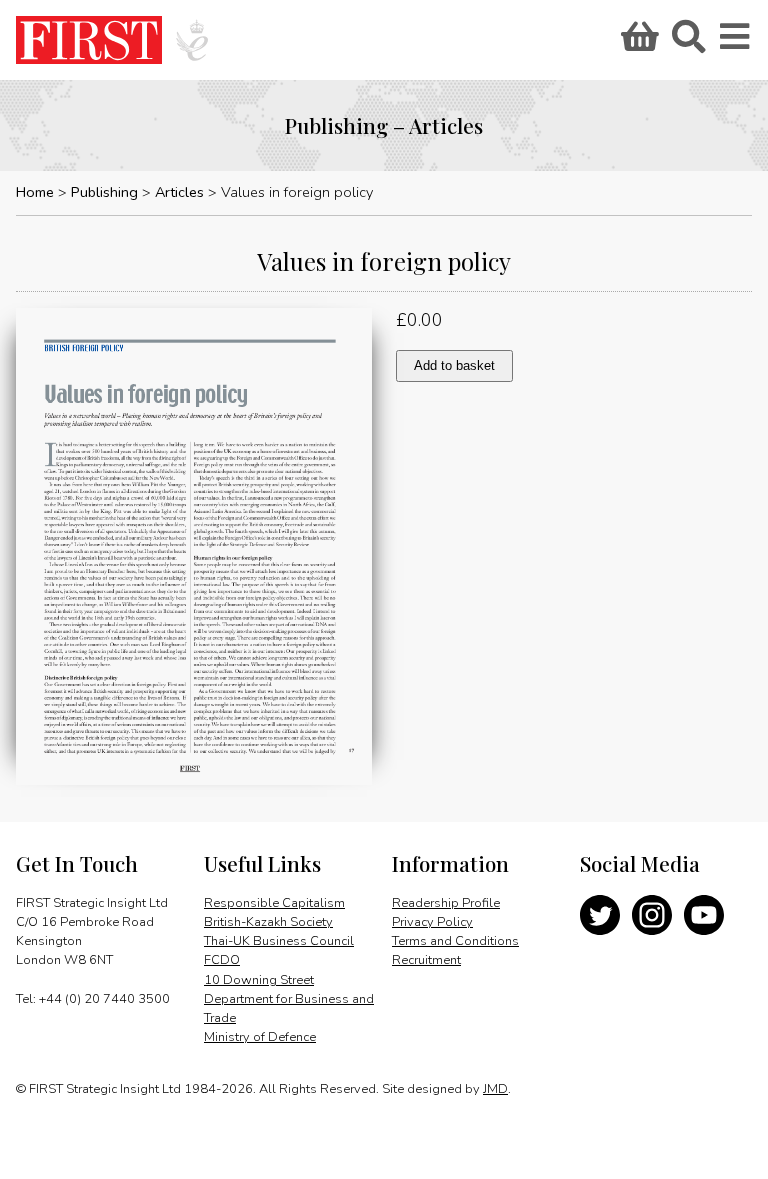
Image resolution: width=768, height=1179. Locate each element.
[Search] (688, 43)
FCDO (222, 960)
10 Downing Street (259, 980)
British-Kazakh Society (268, 922)
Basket (637, 43)
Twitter (600, 915)
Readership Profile (446, 903)
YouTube (704, 915)
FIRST (89, 40)
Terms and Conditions (455, 941)
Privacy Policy (432, 922)
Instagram (652, 915)
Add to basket (454, 365)
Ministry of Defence (260, 1037)
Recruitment (426, 960)
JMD (495, 1089)
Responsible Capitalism (274, 903)
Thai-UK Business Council (279, 941)
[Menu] (736, 43)
